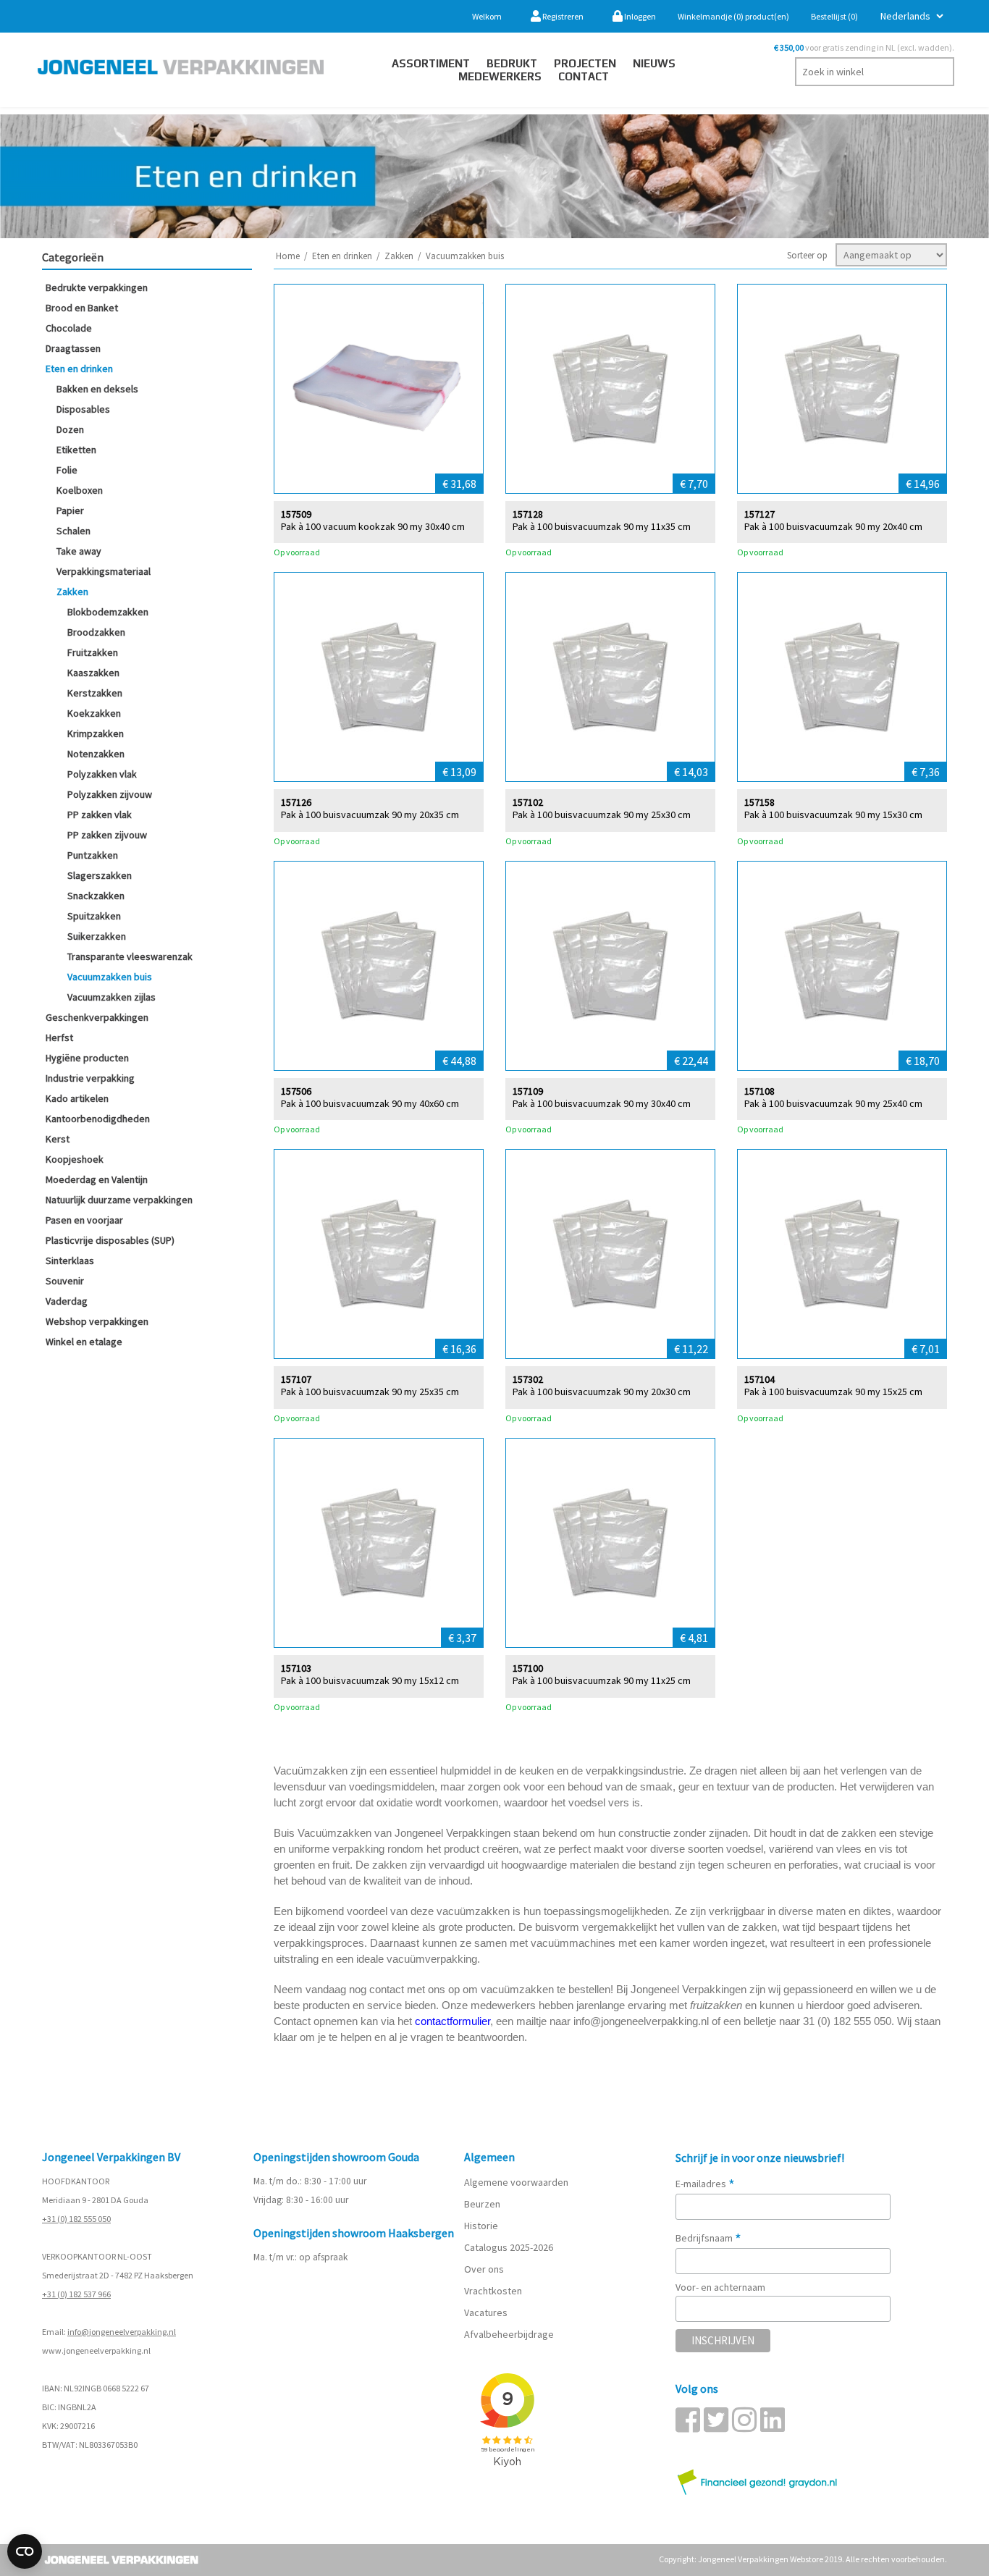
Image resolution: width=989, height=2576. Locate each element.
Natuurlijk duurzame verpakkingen (119, 1200)
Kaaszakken (93, 673)
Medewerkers (500, 76)
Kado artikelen (77, 1098)
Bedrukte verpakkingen (97, 287)
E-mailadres (705, 2184)
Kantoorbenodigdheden (98, 1119)
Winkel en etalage (84, 1342)
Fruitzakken (93, 652)
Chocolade (69, 328)
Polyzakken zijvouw (110, 794)
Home (288, 256)
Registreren (562, 16)
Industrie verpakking (90, 1078)
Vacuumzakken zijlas (111, 997)
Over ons (484, 2269)
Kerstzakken (95, 693)
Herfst (59, 1037)
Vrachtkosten (493, 2291)
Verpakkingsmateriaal (104, 571)
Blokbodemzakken (108, 612)
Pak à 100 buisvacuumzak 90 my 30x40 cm (602, 1104)
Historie (481, 2226)
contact (584, 76)
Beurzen (482, 2204)
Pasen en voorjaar (84, 1220)
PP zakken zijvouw (107, 835)
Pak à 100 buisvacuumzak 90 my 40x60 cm (370, 1104)
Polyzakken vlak (102, 774)
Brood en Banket (82, 308)
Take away (79, 551)
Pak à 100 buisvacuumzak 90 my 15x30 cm (833, 815)
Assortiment (431, 63)
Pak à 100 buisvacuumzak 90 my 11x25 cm (602, 1681)
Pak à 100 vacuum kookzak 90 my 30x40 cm (373, 527)
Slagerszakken (100, 875)
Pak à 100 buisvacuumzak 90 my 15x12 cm (370, 1681)
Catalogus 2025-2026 (509, 2247)
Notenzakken (96, 754)
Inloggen (639, 16)
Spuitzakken (94, 916)
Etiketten (76, 450)
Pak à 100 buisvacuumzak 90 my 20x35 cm (370, 815)
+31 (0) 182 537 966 (76, 2294)
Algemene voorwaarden (516, 2182)
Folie (67, 470)
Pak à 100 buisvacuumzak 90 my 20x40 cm (833, 527)
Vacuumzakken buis (110, 977)
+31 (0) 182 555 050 (76, 2219)
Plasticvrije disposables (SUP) (110, 1240)
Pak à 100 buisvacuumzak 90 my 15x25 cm (833, 1392)
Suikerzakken (97, 936)
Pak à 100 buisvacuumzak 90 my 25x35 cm (370, 1392)
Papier (70, 510)
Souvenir (65, 1281)
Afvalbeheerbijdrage (510, 2334)
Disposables (83, 409)
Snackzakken (96, 896)
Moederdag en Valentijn (97, 1179)
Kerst (58, 1139)
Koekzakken (94, 713)
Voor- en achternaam (720, 2287)
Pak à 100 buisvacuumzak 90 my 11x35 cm (602, 527)
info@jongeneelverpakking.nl (122, 2332)
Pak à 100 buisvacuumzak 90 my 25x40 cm (833, 1104)
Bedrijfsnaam (708, 2238)
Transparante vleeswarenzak (130, 956)
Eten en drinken (79, 369)
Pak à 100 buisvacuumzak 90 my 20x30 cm (602, 1392)
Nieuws (654, 63)
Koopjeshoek (75, 1159)
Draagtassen (73, 348)
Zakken (72, 592)
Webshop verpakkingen (97, 1321)
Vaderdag (67, 1301)
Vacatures (487, 2312)
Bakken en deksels (97, 389)
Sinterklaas (70, 1260)
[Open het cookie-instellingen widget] (25, 2551)
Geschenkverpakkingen (97, 1017)
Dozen (70, 429)
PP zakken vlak (100, 815)
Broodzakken (96, 632)
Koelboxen (80, 490)
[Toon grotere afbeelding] (379, 389)
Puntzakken (93, 855)
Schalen (73, 531)
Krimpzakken (96, 733)
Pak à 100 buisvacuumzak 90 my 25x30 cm (602, 815)
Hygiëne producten (87, 1058)
